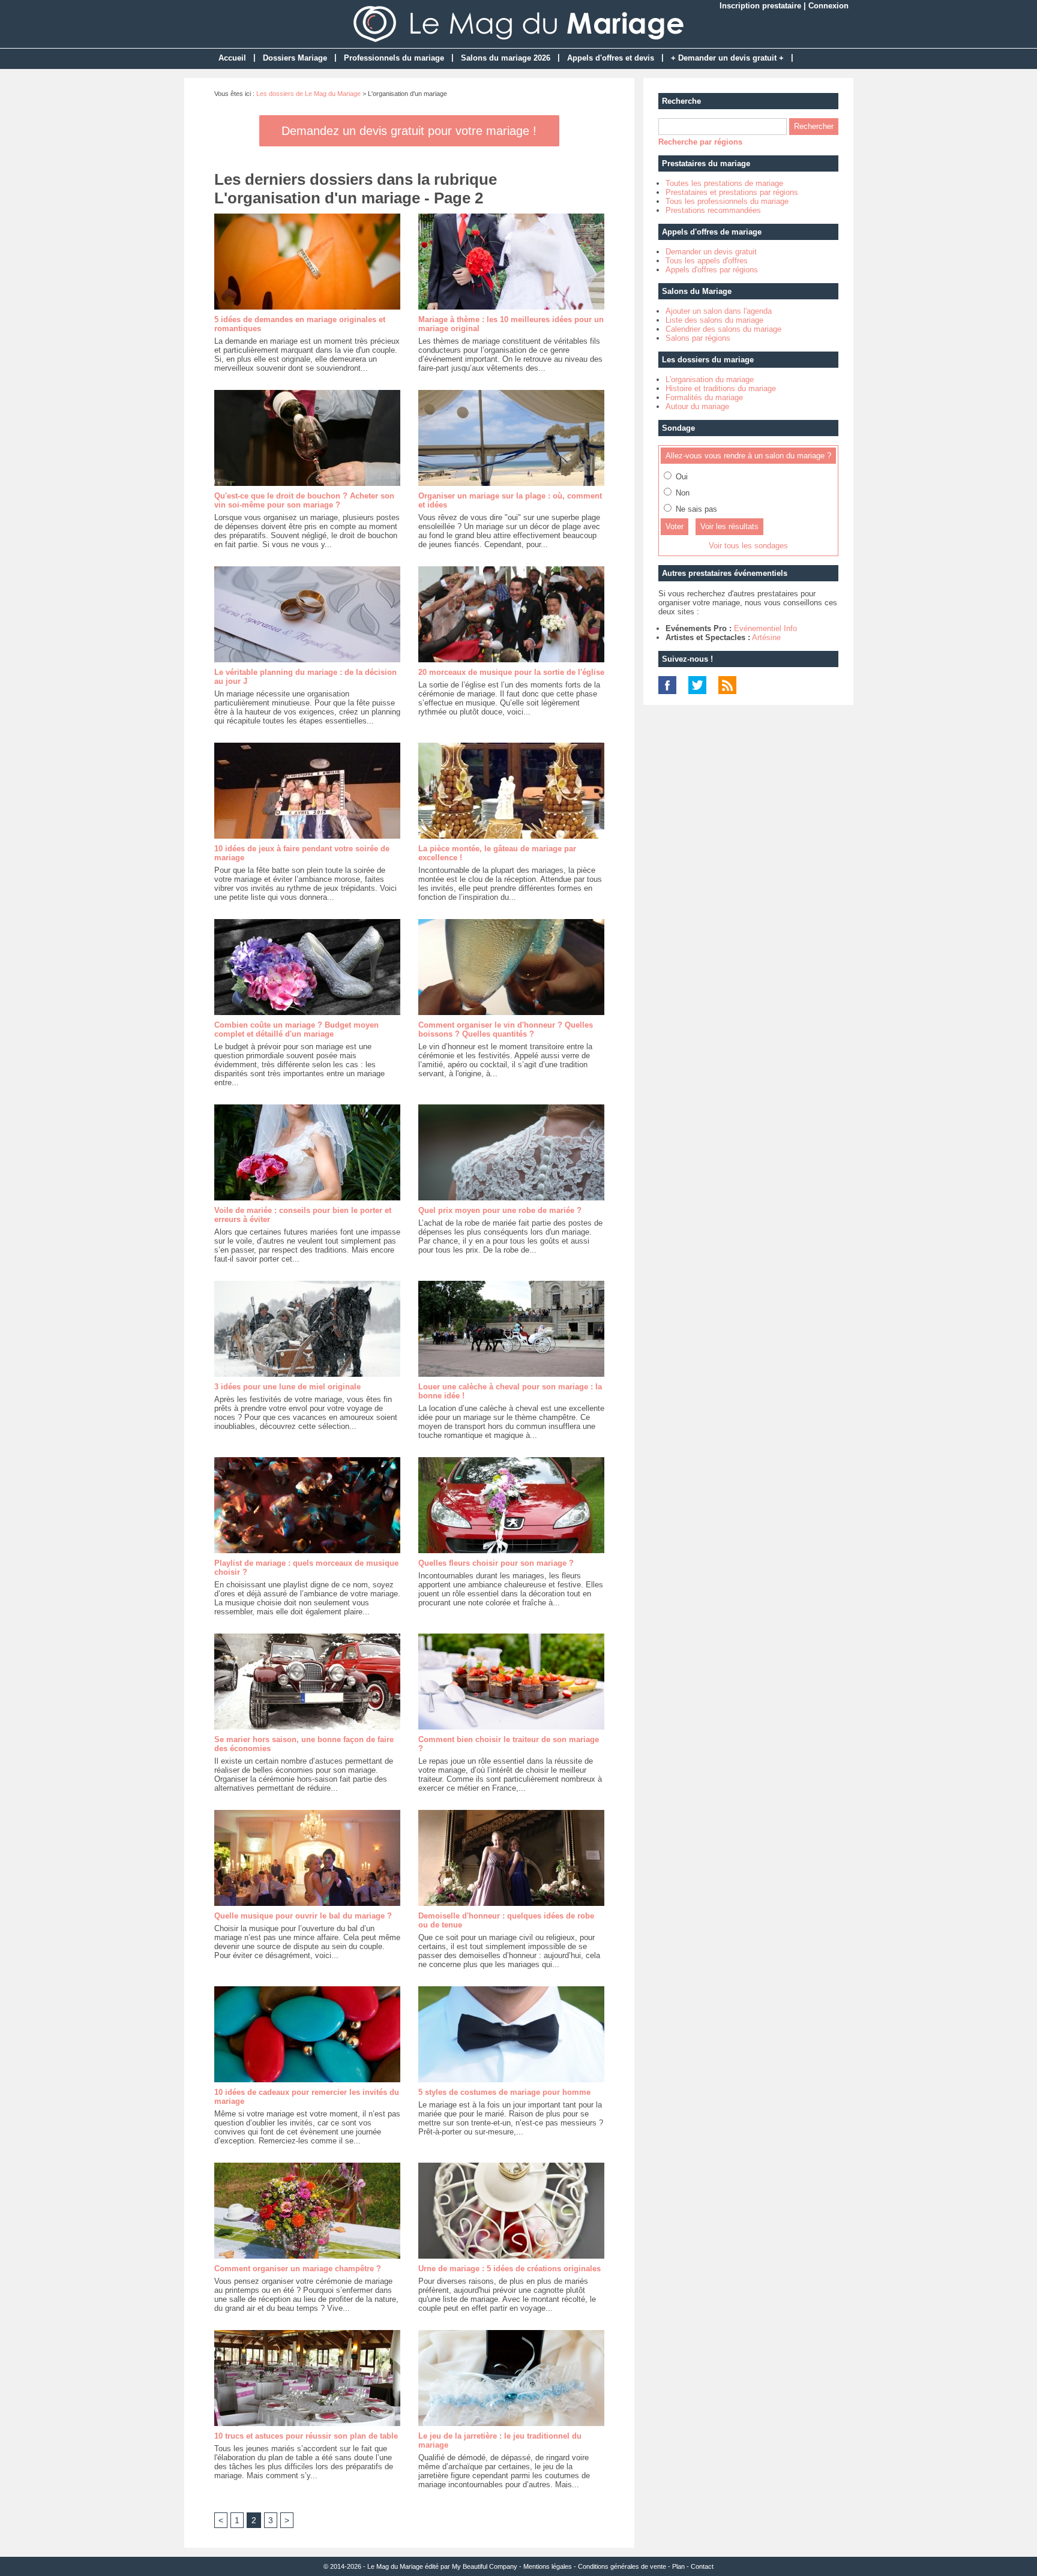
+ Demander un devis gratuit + (727, 58)
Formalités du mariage (704, 397)
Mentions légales (548, 2566)
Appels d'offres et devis (611, 58)
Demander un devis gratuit (711, 252)
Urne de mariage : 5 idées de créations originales (509, 2269)
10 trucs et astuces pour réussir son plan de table (306, 2436)
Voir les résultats (729, 526)
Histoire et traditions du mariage (721, 388)
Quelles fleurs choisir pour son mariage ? (496, 1563)
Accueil (232, 58)
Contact (702, 2566)
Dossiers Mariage (295, 58)
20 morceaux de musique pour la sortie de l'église (511, 672)
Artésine (766, 637)
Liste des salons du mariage (714, 320)
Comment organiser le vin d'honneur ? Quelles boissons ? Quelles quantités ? (506, 1029)
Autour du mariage (697, 406)
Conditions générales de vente (622, 2566)
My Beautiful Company (485, 2566)
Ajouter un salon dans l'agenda (719, 311)
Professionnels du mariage (394, 58)
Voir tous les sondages (748, 546)
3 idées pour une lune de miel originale (287, 1387)
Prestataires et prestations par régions (732, 192)
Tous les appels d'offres (707, 261)
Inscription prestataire (760, 6)
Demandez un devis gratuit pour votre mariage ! (409, 131)
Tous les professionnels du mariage (727, 201)
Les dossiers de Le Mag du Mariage (308, 94)
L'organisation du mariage (710, 379)
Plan (678, 2566)
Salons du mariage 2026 (506, 58)
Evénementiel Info (765, 628)
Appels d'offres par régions (712, 270)
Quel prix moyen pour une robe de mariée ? (500, 1210)
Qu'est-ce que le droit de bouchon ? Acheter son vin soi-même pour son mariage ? (304, 500)
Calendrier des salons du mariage (723, 329)
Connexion (828, 6)
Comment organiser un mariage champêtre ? (298, 2269)
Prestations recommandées (713, 210)
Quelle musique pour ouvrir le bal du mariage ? (303, 1916)
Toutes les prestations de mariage (724, 183)
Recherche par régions (700, 142)
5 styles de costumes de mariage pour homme (504, 2092)
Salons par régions (698, 338)
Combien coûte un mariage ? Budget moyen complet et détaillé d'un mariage (296, 1029)
